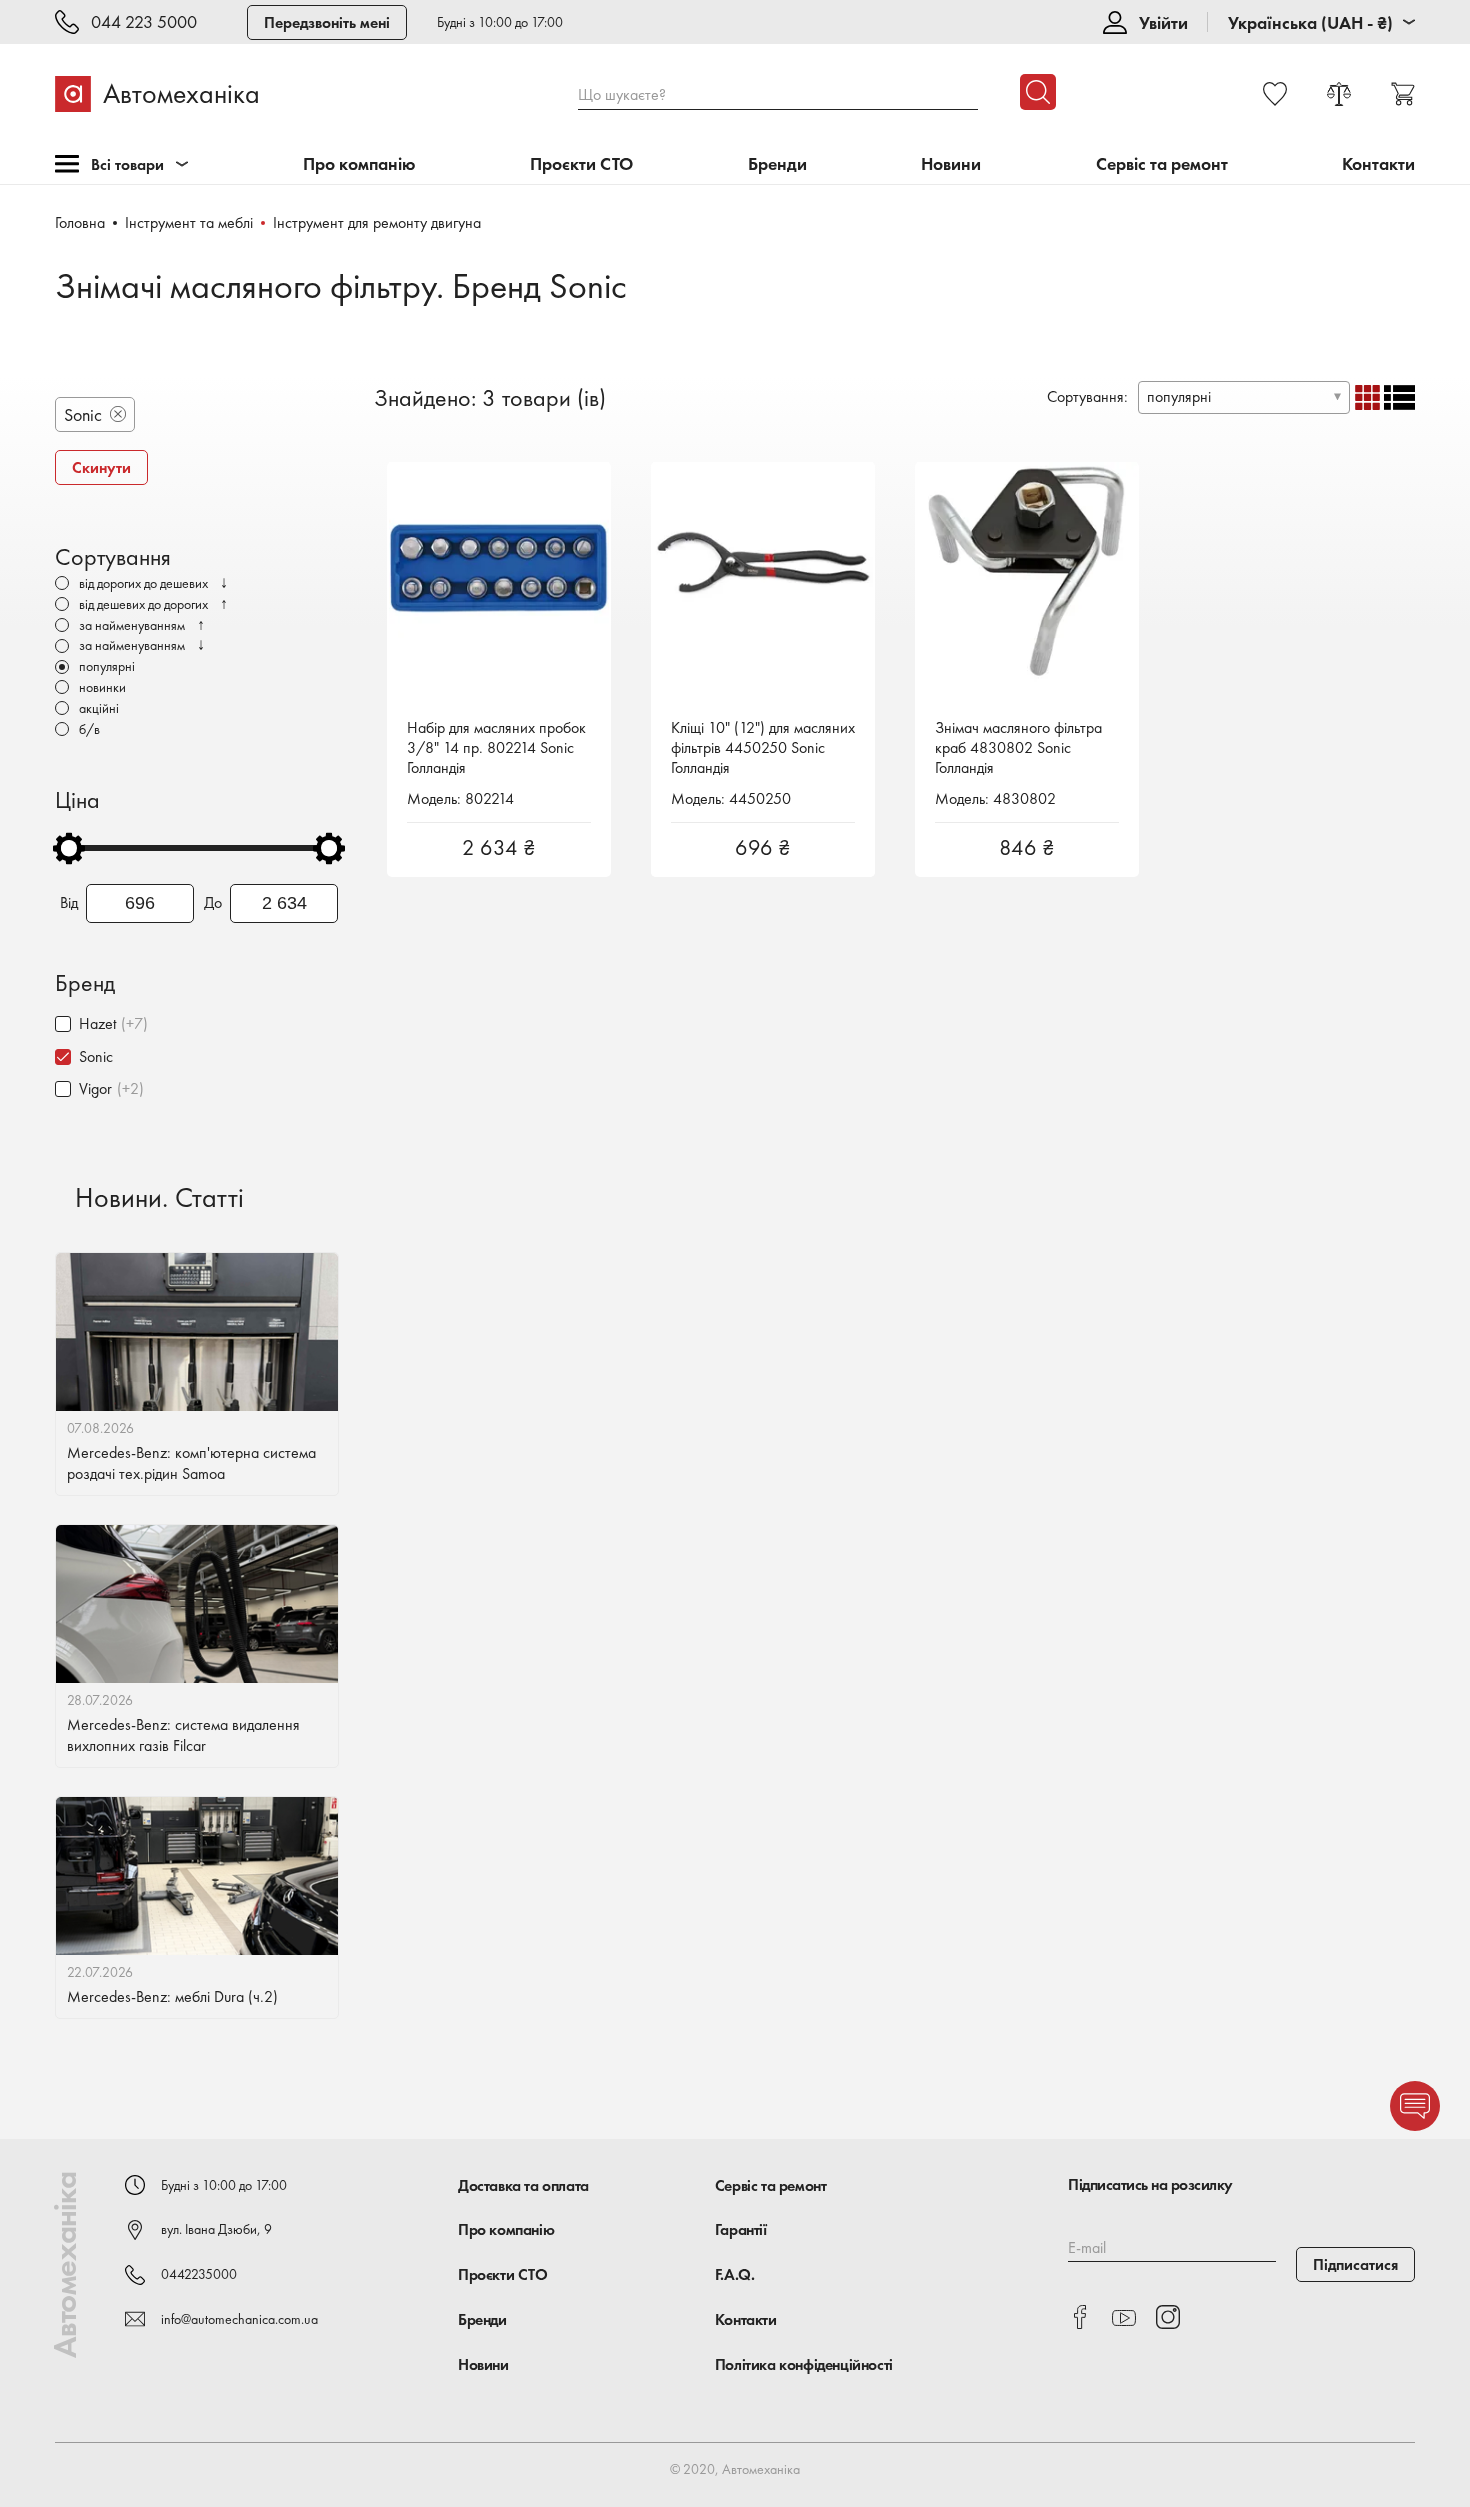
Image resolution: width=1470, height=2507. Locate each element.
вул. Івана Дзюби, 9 (216, 2229)
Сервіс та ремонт (1162, 164)
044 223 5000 (144, 22)
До (213, 903)
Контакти (1378, 164)
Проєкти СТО (581, 164)
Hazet (97, 1023)
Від (69, 903)
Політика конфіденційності (804, 2364)
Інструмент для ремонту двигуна (377, 222)
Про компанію (359, 164)
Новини (951, 164)
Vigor (95, 1088)
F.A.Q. (735, 2274)
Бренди (777, 164)
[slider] (69, 848)
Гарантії (741, 2229)
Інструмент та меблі (189, 222)
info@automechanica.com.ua (239, 2319)
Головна (80, 222)
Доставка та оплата (523, 2185)
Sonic (96, 1056)
